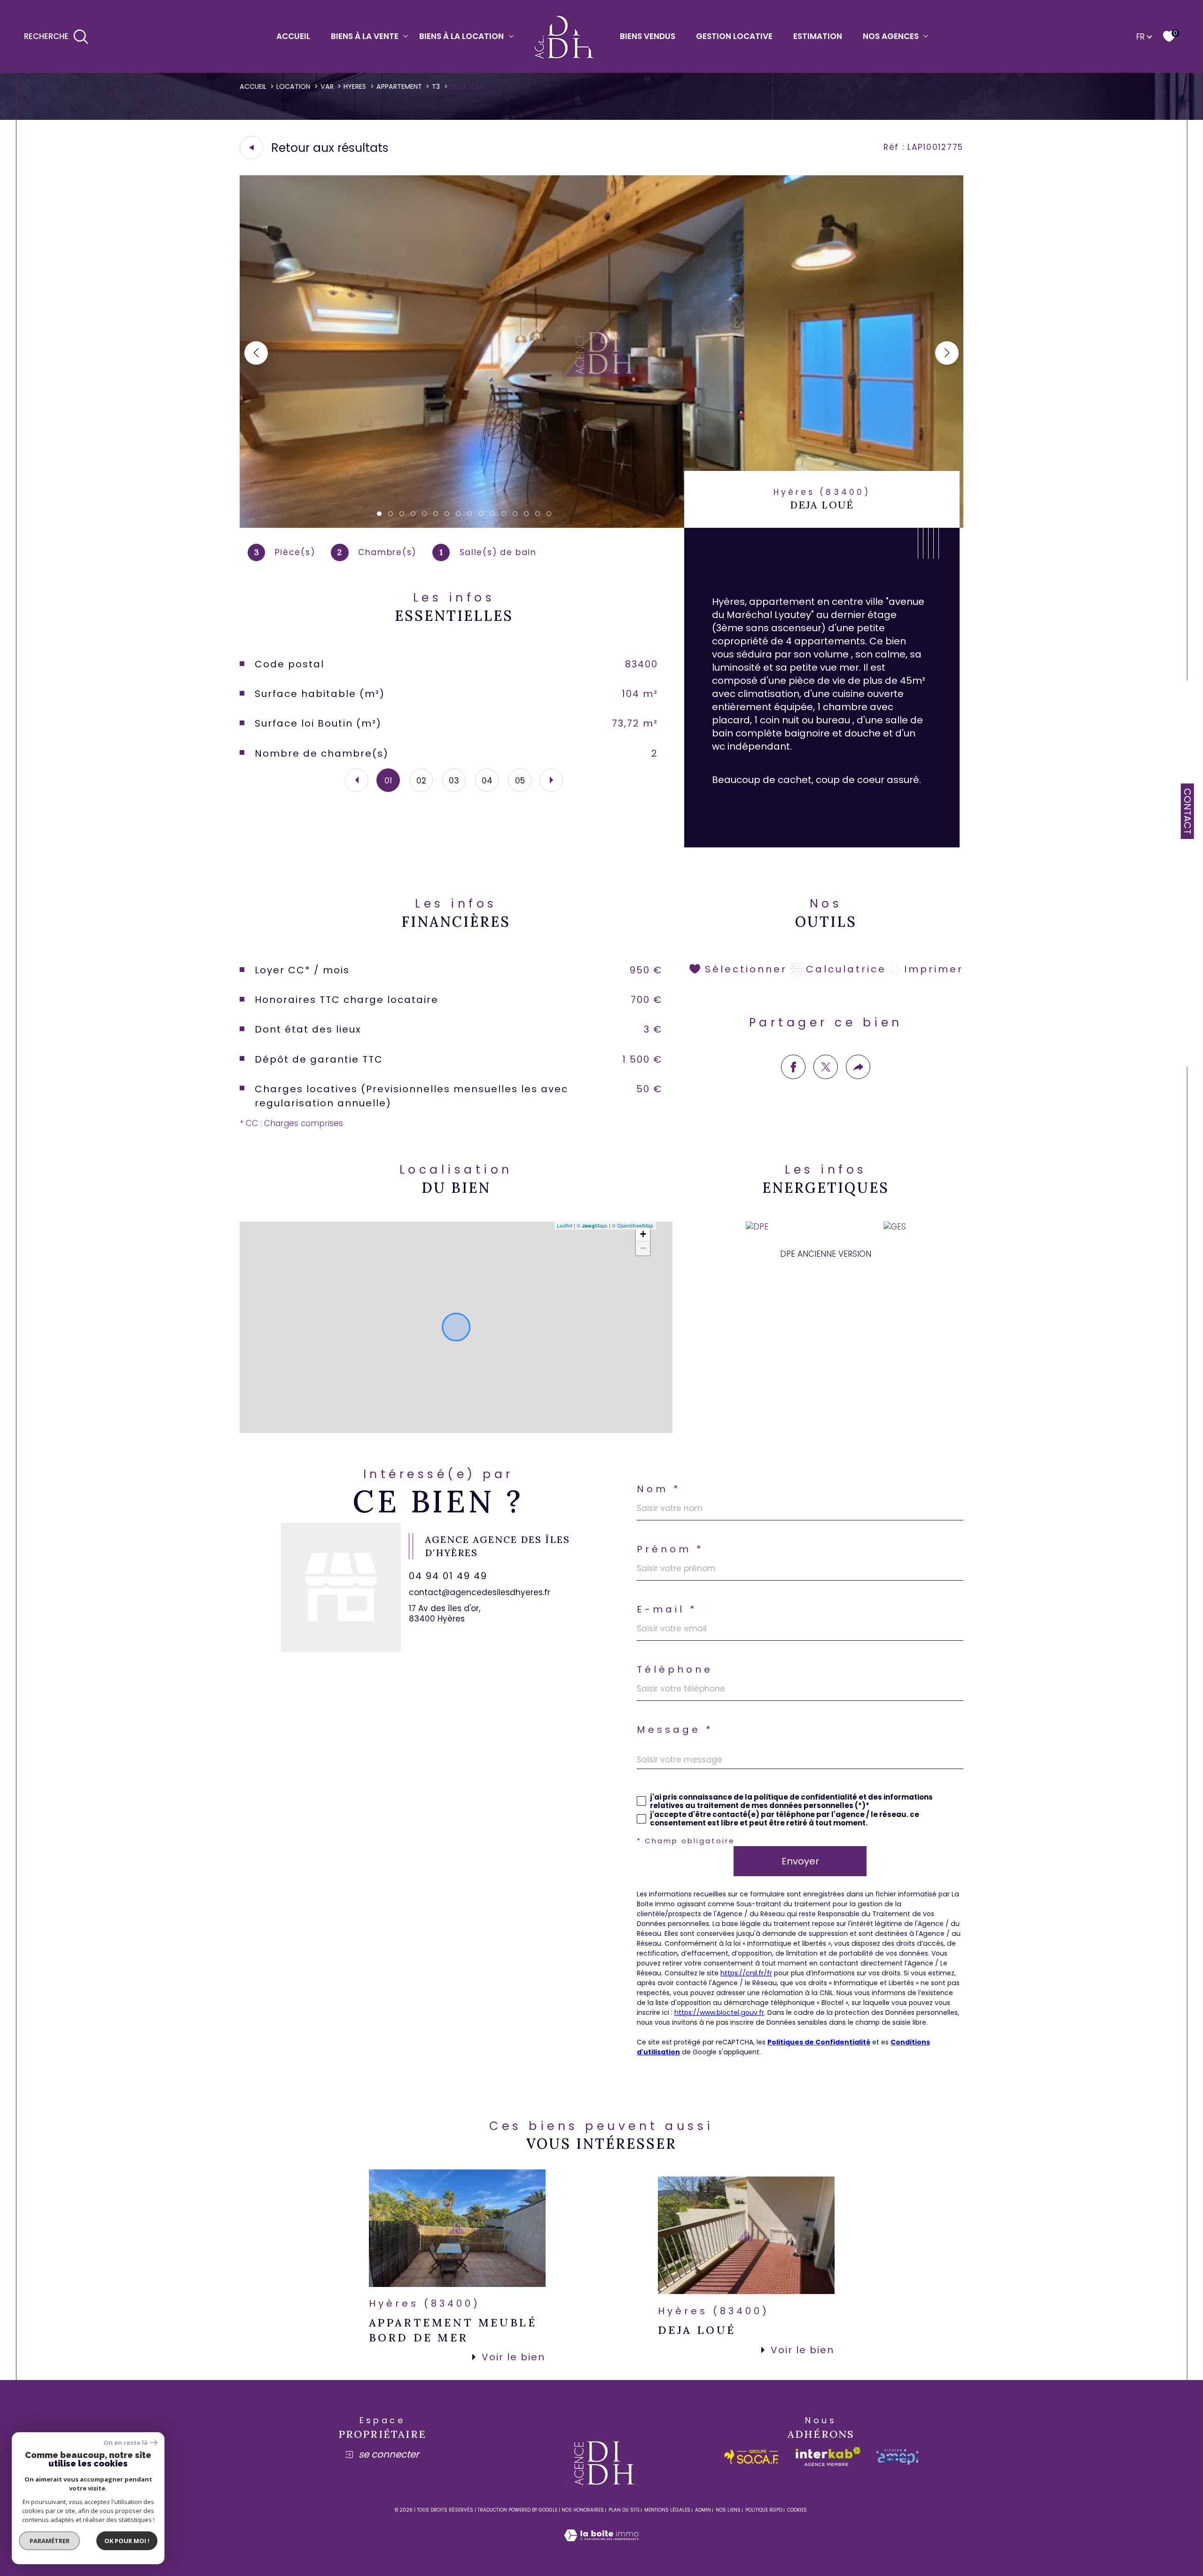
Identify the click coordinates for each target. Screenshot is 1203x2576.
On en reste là (125, 2443)
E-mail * (667, 1609)
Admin (703, 2510)
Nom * (659, 1489)
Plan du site (624, 2510)
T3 (436, 86)
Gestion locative (734, 36)
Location (293, 86)
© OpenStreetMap (633, 1225)
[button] (947, 353)
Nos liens (728, 2510)
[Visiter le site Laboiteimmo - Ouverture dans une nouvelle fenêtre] (601, 2546)
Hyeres (355, 86)
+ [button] (643, 1234)
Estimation (818, 36)
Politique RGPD (764, 2510)
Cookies (797, 2510)
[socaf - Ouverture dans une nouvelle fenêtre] (752, 2457)
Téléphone (675, 1669)
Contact (1187, 811)
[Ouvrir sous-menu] (406, 35)
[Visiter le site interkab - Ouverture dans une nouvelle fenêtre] (828, 2457)
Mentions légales (667, 2510)
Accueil (293, 36)
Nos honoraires (583, 2510)
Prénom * (670, 1549)
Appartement (399, 86)
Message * (675, 1730)
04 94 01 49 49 (448, 1576)
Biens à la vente (365, 36)
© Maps (592, 1225)
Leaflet (565, 1225)
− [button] (643, 1248)
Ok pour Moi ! (127, 2541)
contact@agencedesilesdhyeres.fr (480, 1592)
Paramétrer (50, 2541)
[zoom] (601, 525)
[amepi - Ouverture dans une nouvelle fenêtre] (897, 2457)
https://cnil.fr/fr (746, 1973)
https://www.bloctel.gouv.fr (719, 2012)
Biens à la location (461, 36)
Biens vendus (648, 36)
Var (327, 86)
